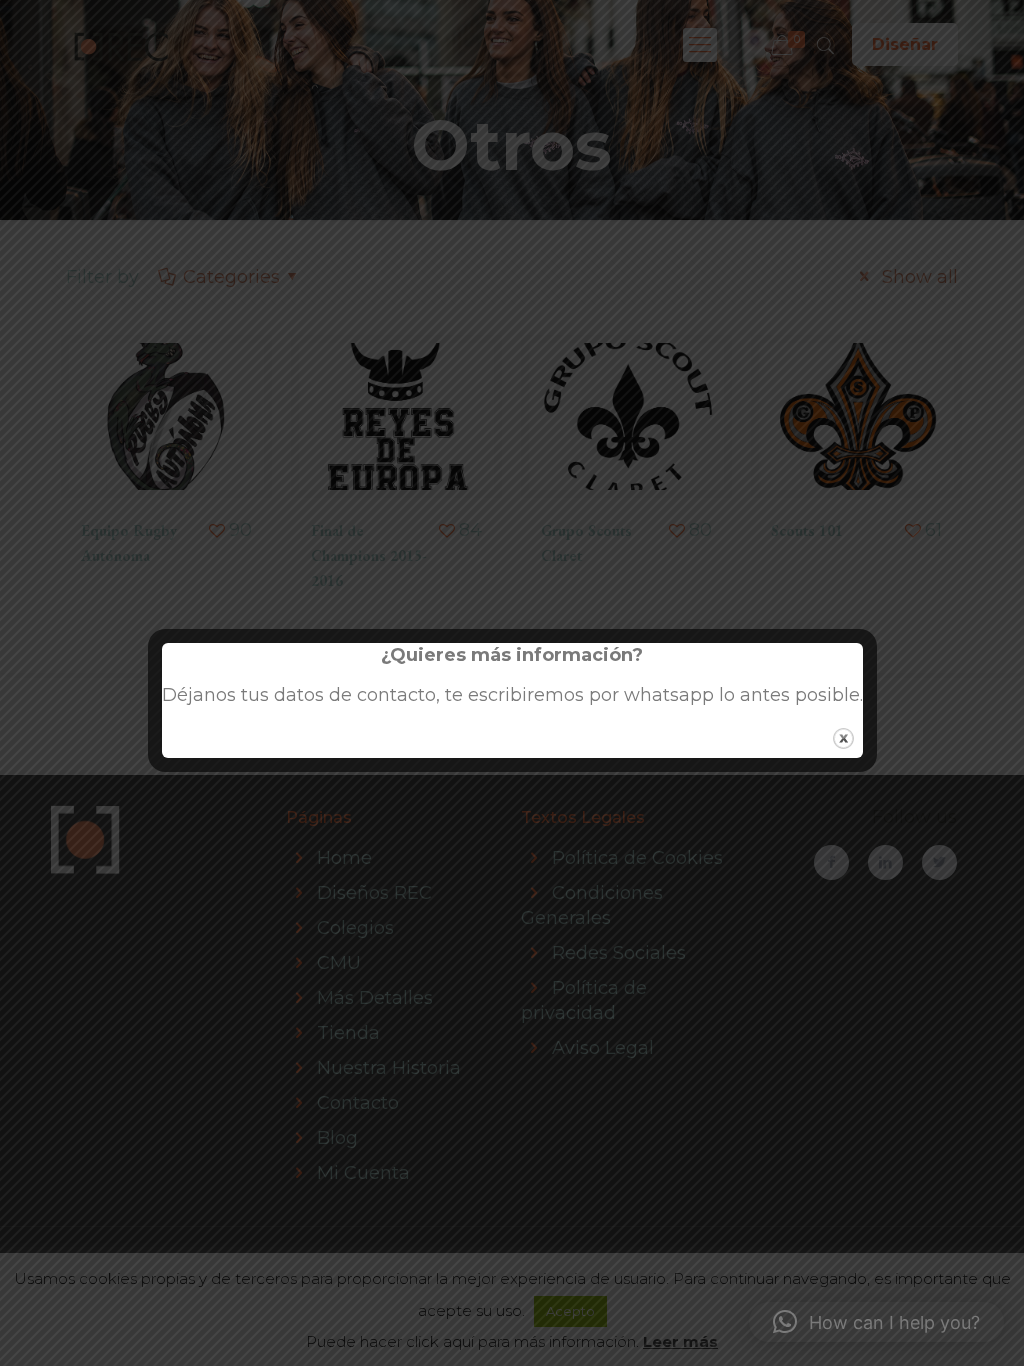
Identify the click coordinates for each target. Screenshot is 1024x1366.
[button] (876, 1322)
